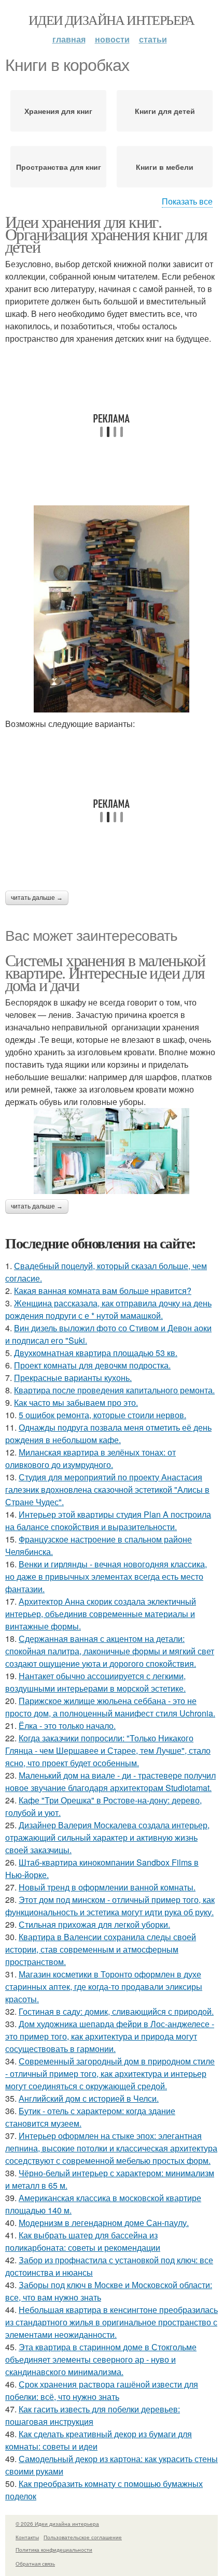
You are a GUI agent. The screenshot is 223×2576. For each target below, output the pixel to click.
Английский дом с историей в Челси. (89, 2098)
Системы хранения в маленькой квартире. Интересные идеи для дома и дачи (105, 972)
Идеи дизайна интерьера (112, 20)
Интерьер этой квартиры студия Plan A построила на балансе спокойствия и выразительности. (108, 1520)
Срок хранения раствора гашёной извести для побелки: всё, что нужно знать (102, 2390)
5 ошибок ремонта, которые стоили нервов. (102, 1415)
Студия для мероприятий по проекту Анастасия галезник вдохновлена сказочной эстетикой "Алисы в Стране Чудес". (107, 1489)
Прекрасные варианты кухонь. (73, 1378)
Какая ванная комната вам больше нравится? (103, 1291)
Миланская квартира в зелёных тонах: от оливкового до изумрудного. (90, 1458)
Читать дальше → (37, 898)
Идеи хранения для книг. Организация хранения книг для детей (106, 234)
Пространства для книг (59, 167)
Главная (69, 39)
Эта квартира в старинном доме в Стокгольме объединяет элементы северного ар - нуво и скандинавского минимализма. (101, 2359)
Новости (112, 39)
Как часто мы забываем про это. (76, 1402)
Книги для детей (165, 111)
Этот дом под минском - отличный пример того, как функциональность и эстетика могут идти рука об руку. (110, 1906)
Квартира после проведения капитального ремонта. (114, 1390)
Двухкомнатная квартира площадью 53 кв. (96, 1353)
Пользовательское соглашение (83, 2537)
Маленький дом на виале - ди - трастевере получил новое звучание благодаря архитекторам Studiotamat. (110, 1781)
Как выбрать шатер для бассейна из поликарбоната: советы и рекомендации (83, 2241)
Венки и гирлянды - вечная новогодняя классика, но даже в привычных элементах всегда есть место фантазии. (106, 1576)
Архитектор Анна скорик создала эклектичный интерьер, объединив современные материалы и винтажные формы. (101, 1614)
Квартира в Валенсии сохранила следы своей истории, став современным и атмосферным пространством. (101, 1949)
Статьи (153, 39)
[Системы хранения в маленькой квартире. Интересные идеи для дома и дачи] (112, 1151)
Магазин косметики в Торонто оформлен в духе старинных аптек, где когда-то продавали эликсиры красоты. (104, 1986)
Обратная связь (35, 2564)
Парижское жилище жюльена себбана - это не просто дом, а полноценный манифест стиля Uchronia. (110, 1707)
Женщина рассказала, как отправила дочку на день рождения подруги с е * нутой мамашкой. (108, 1309)
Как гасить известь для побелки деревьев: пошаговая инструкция (93, 2415)
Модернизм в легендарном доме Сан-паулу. (104, 2223)
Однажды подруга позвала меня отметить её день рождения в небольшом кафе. (108, 1433)
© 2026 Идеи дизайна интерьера (57, 2524)
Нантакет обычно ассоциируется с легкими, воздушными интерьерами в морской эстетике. (95, 1682)
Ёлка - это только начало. (67, 1726)
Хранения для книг (58, 111)
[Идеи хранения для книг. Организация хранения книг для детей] (112, 609)
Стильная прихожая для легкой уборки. (94, 1924)
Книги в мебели (165, 167)
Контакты (27, 2537)
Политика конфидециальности (54, 2550)
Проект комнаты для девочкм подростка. (92, 1365)
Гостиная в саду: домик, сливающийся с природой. (116, 2011)
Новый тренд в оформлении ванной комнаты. (107, 1887)
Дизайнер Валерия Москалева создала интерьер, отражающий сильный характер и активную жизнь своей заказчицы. (107, 1837)
